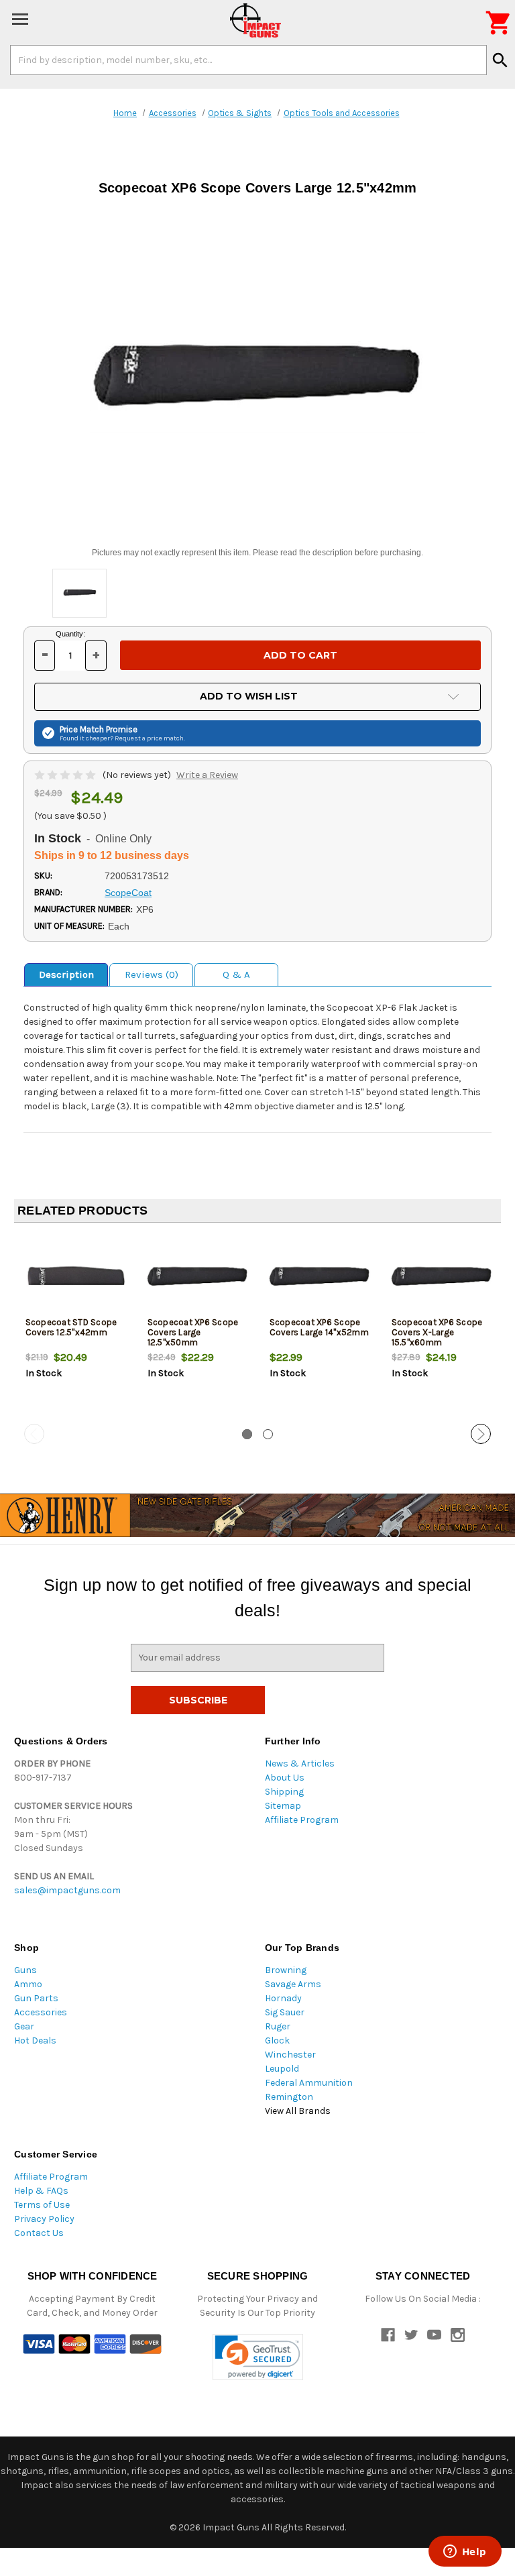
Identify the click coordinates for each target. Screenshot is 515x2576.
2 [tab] (268, 1434)
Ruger (278, 2026)
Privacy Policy (44, 2219)
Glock (277, 2040)
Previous (34, 1434)
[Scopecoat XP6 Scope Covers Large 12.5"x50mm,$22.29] (197, 1277)
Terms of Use (42, 2205)
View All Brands (298, 2111)
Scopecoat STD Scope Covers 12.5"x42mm (71, 1327)
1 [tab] (247, 1434)
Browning (286, 1970)
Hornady (283, 1998)
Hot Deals (35, 2040)
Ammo (28, 1984)
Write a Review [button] (207, 775)
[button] (258, 2357)
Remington (289, 2097)
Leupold (282, 2069)
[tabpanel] (75, 1329)
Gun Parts (36, 1998)
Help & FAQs (41, 2191)
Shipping (284, 1792)
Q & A (236, 974)
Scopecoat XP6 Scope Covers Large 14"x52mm (319, 1327)
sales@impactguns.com (67, 1890)
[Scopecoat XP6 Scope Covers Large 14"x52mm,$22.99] (320, 1277)
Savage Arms (293, 1984)
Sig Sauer (285, 2012)
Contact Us (39, 2233)
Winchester (290, 2055)
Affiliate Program (302, 1820)
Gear (24, 2026)
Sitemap (283, 1806)
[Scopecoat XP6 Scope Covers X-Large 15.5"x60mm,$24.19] (442, 1277)
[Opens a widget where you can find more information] (465, 2553)
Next (481, 1434)
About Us (285, 1778)
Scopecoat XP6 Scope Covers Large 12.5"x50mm (193, 1332)
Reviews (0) (152, 974)
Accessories (41, 2012)
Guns (25, 1970)
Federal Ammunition (309, 2083)
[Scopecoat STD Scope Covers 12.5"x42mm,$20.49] (75, 1277)
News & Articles (300, 1763)
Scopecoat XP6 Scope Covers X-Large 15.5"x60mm (437, 1332)
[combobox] (248, 60)
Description (66, 974)
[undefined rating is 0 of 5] (66, 775)
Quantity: (70, 634)
